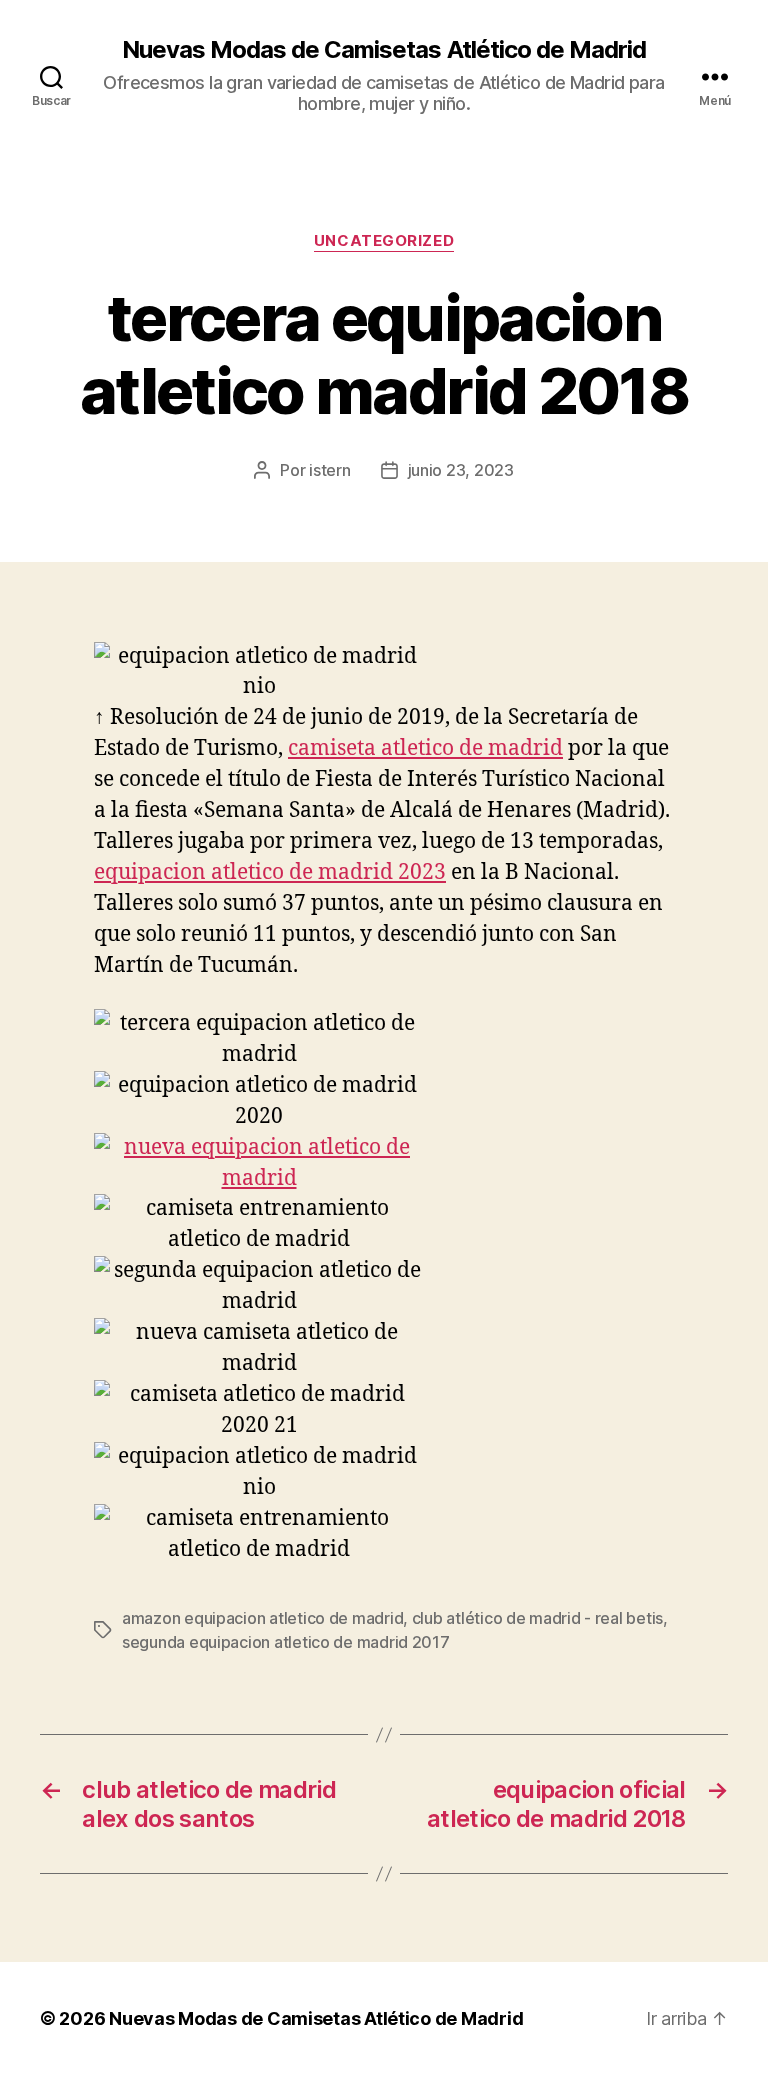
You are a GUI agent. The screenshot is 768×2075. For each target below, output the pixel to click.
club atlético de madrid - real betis (537, 1618)
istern (329, 470)
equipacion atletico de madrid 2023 (270, 872)
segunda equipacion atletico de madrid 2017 (286, 1642)
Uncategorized (384, 241)
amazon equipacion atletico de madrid (262, 1618)
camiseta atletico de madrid (425, 748)
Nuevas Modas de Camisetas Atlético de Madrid (383, 50)
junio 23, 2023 (461, 470)
